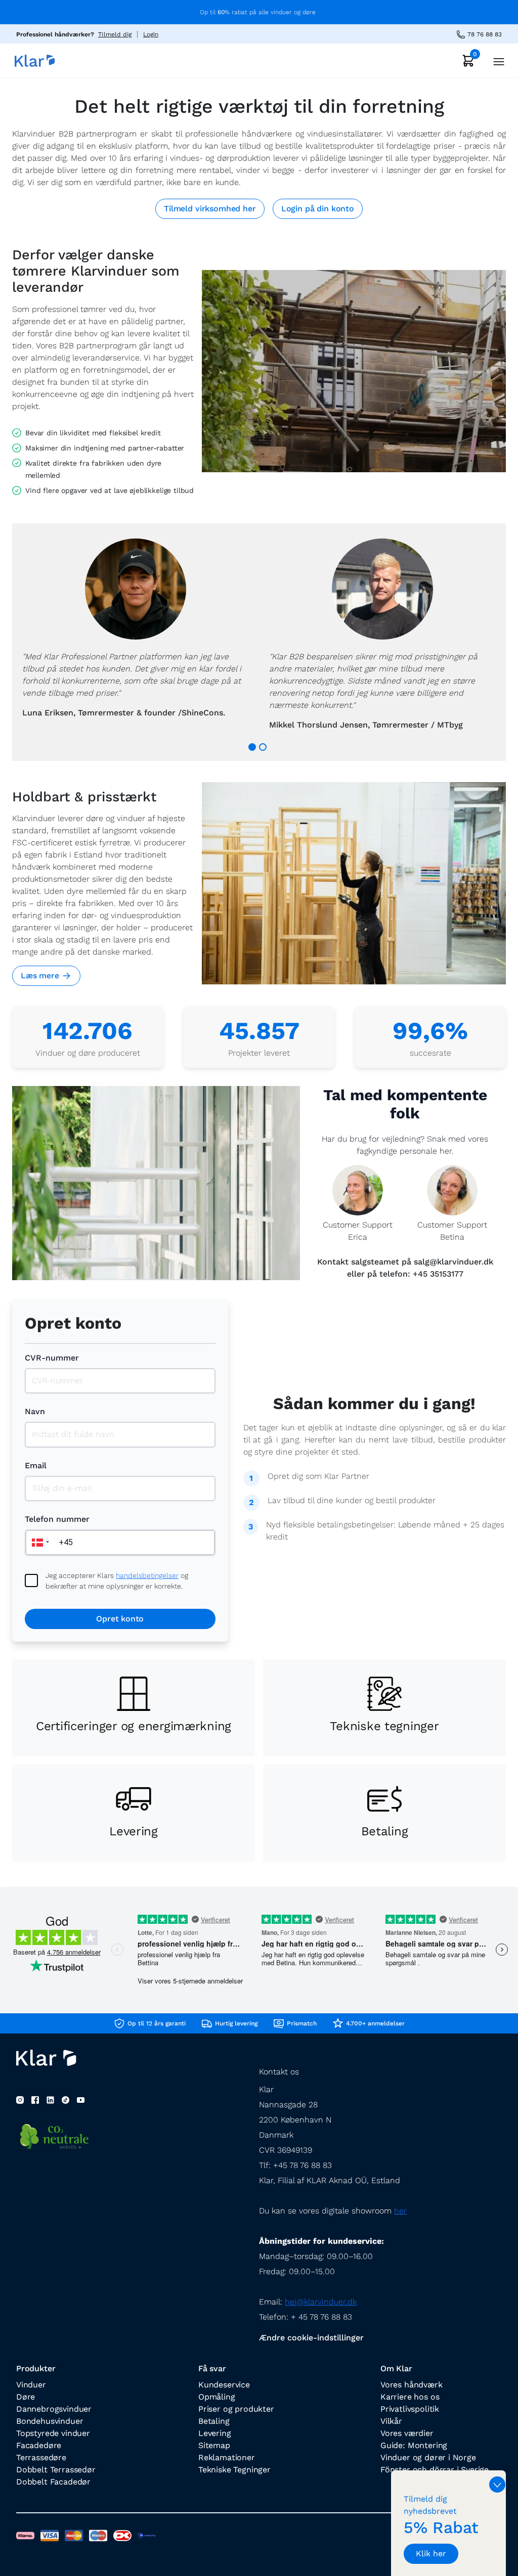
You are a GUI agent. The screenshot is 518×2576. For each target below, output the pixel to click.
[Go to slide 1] (252, 747)
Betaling (214, 2421)
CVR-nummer (52, 1358)
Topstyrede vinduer (53, 2433)
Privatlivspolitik (410, 2409)
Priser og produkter (236, 2409)
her (400, 2211)
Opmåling (217, 2397)
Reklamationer (227, 2457)
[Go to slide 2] (263, 747)
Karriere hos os (410, 2397)
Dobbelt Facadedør (53, 2482)
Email (36, 1465)
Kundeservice (224, 2385)
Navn (35, 1411)
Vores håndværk (412, 2385)
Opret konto (120, 1619)
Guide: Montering (414, 2445)
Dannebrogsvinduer (54, 2409)
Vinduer (31, 2385)
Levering (215, 2433)
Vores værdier (407, 2433)
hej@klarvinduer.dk (321, 2302)
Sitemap (214, 2445)
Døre (26, 2397)
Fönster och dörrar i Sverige (435, 2470)
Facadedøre (39, 2445)
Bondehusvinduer (50, 2421)
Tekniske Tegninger (234, 2470)
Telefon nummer (57, 1519)
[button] (39, 1543)
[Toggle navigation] (496, 60)
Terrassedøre (41, 2457)
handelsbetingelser (147, 1575)
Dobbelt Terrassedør (56, 2470)
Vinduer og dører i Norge (428, 2457)
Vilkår (391, 2421)
